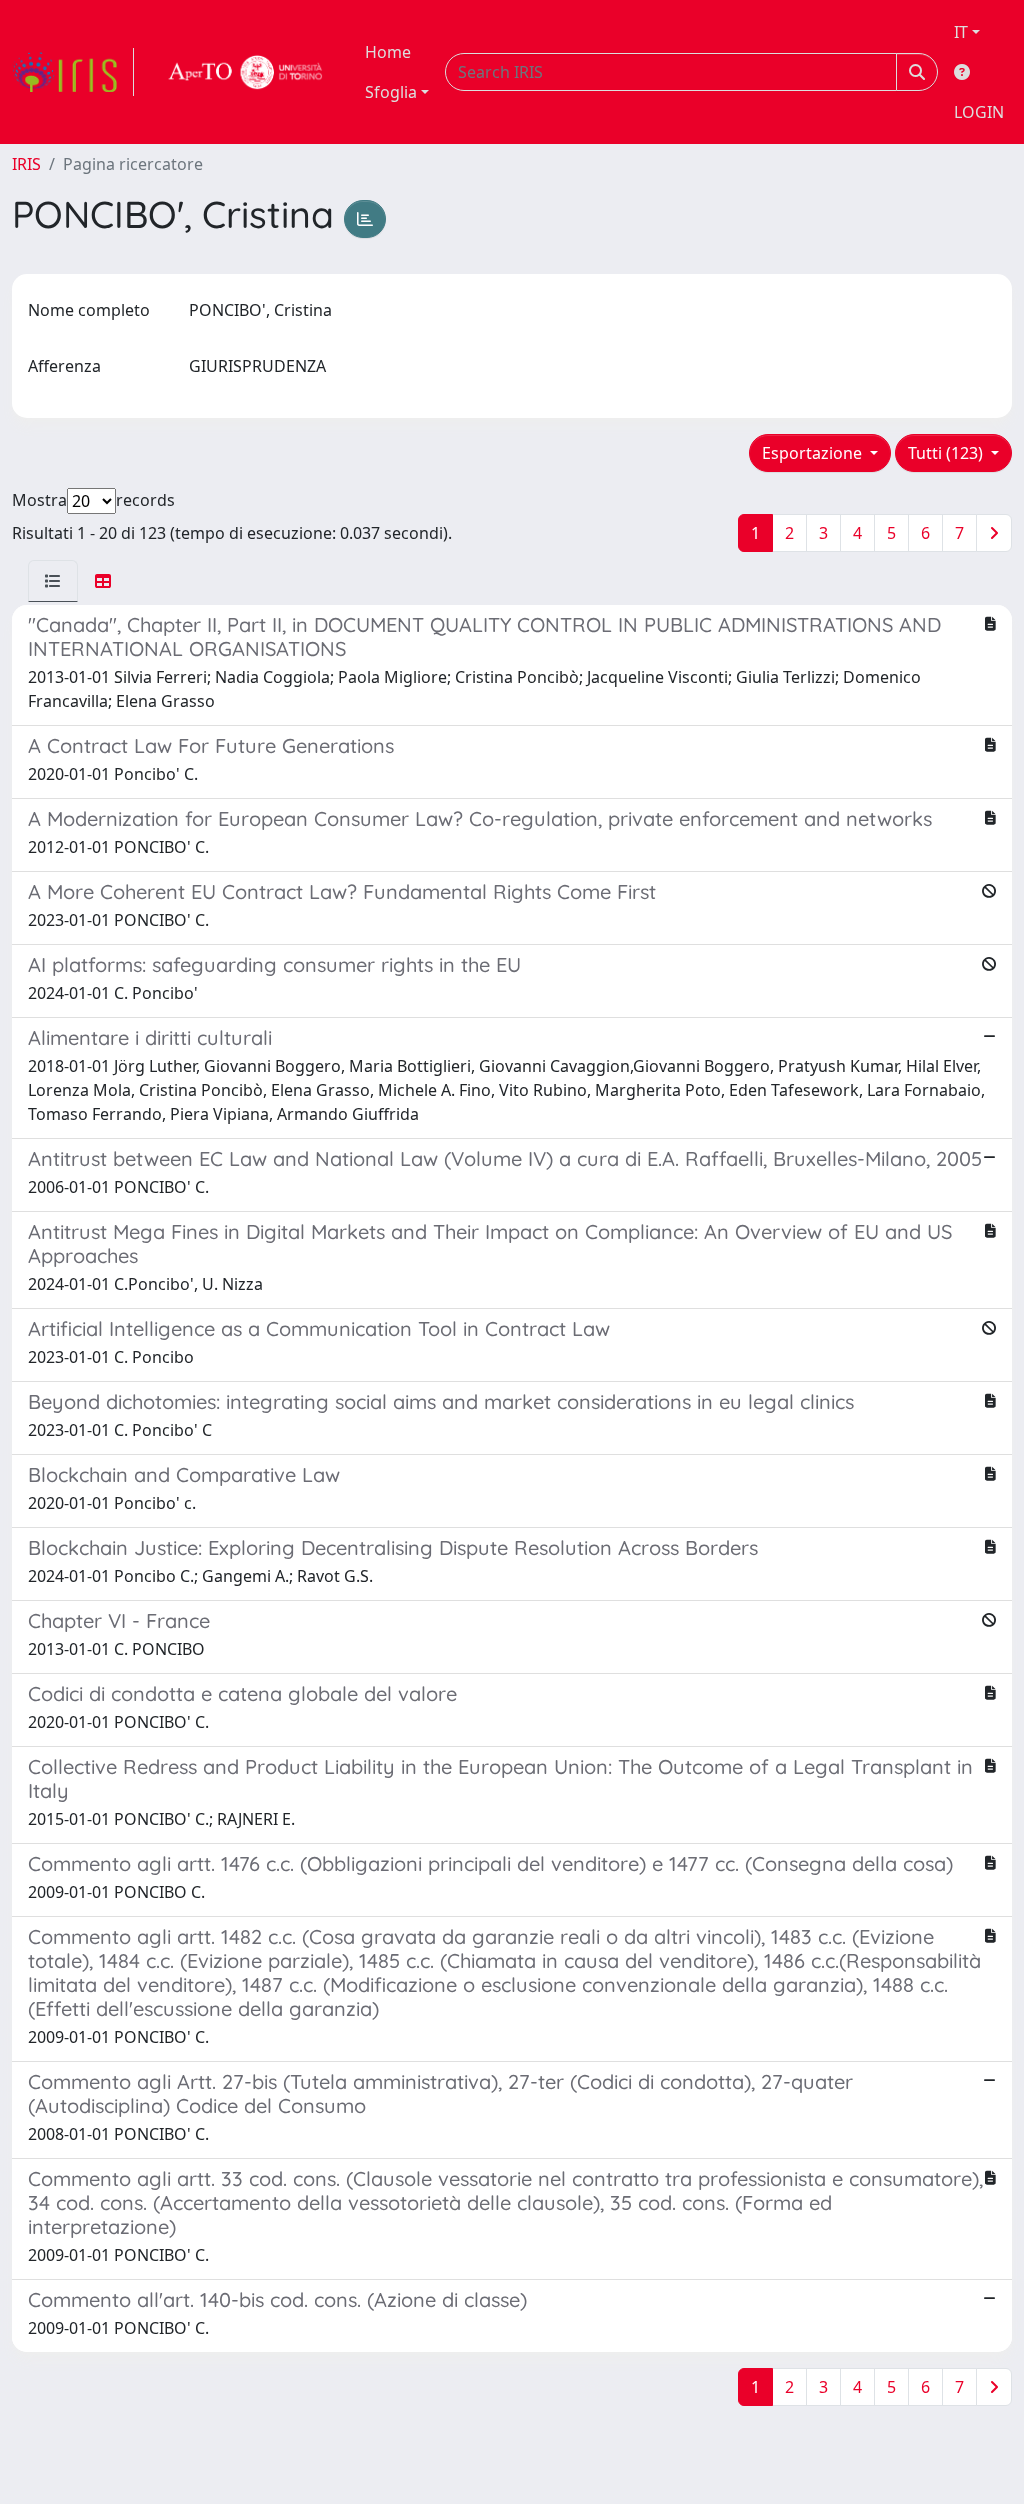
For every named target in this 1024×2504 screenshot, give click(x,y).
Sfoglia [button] (391, 92)
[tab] (53, 581)
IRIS (26, 164)
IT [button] (961, 32)
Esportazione (814, 453)
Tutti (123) (947, 453)
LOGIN (979, 112)
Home (388, 52)
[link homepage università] (246, 72)
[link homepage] (73, 72)
